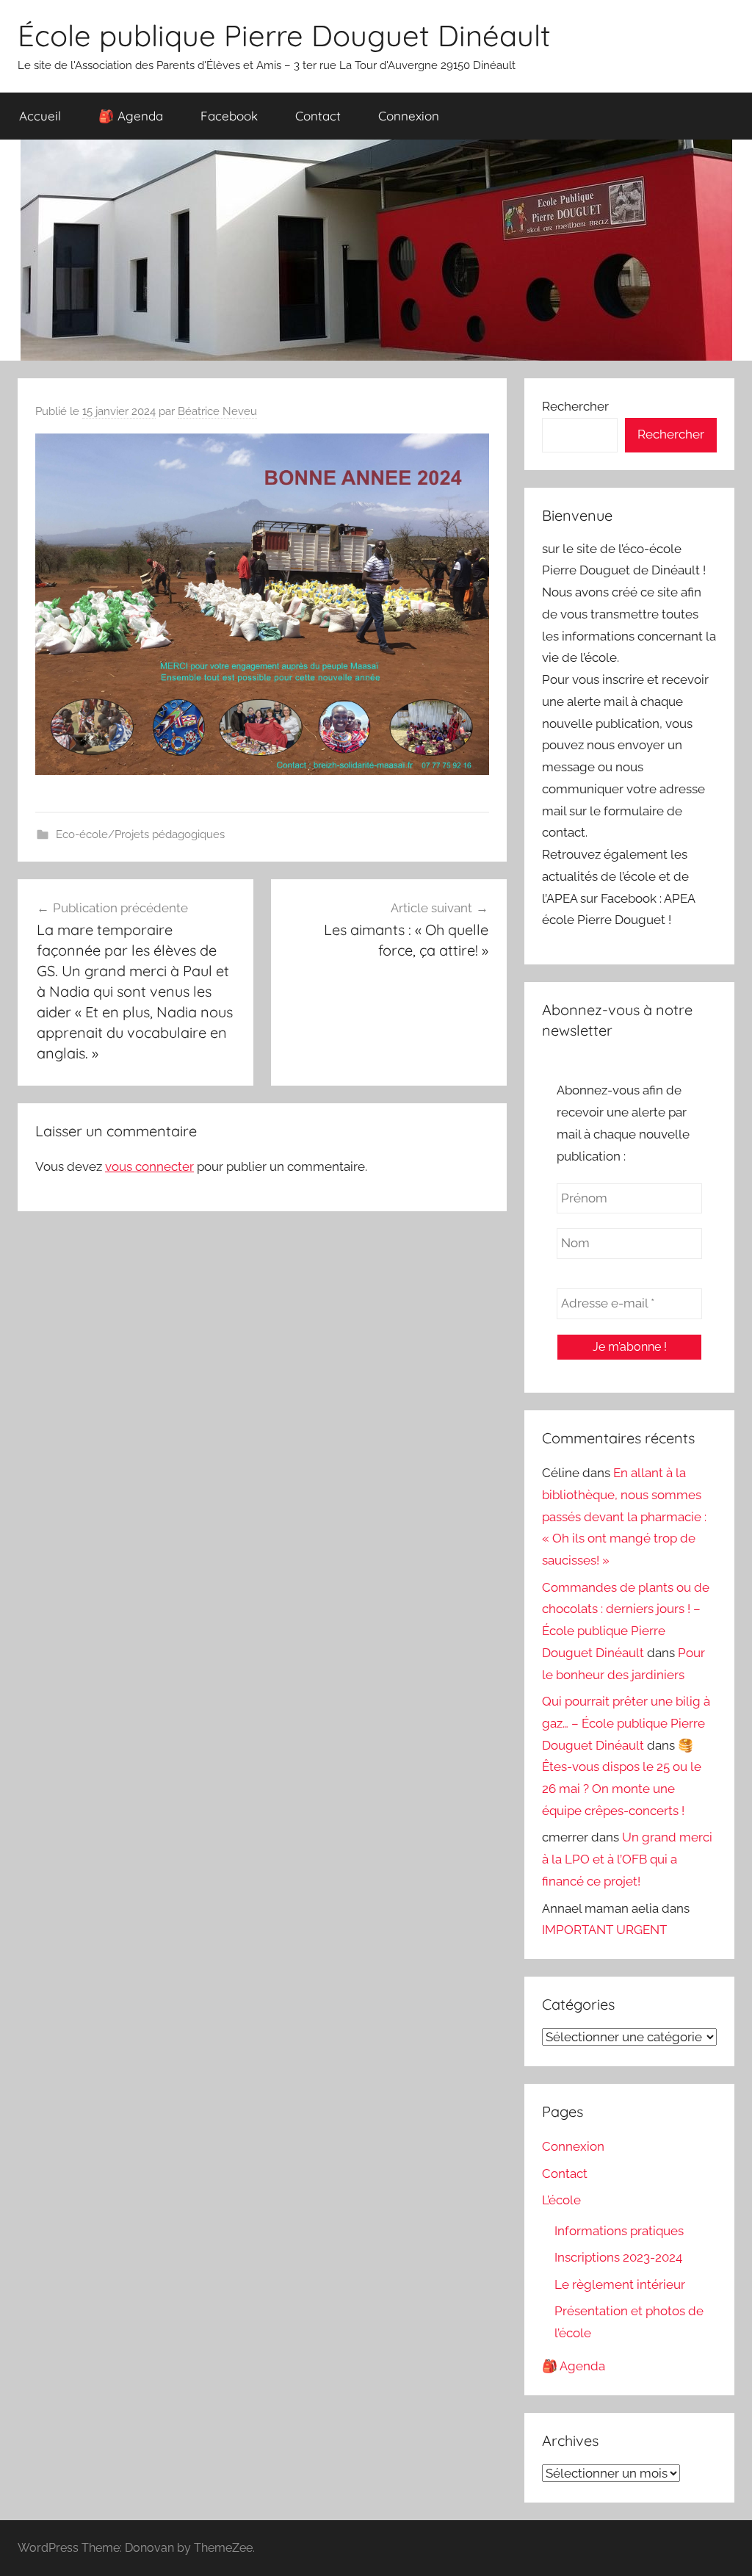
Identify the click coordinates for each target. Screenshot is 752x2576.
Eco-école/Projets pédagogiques (140, 834)
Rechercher (575, 406)
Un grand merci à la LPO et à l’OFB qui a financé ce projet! (627, 1859)
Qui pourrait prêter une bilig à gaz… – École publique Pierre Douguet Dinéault (626, 1723)
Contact (318, 116)
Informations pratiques (619, 2231)
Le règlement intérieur (620, 2284)
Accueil (40, 116)
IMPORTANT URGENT (604, 1930)
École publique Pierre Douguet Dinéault (284, 35)
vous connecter (149, 1166)
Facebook (229, 116)
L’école (561, 2200)
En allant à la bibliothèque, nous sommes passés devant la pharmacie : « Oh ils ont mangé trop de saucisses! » (624, 1516)
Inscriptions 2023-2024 (618, 2257)
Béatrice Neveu (217, 411)
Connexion (409, 116)
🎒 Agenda (131, 116)
